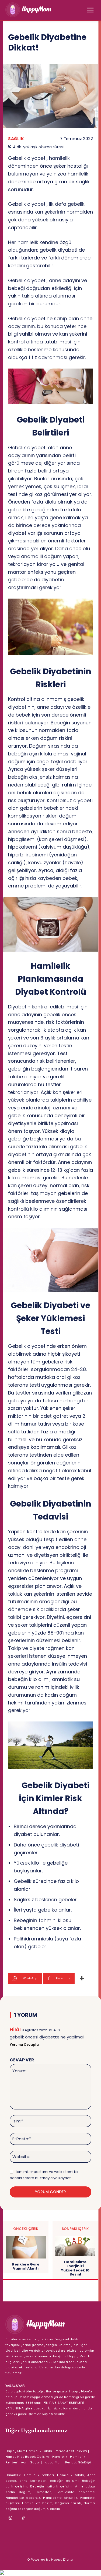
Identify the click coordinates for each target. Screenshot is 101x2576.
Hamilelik (60, 2457)
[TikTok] (23, 2518)
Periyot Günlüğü (78, 2462)
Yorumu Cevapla (24, 2045)
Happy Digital (62, 2559)
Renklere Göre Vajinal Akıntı (26, 2266)
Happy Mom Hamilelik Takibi (29, 2451)
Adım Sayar (31, 2462)
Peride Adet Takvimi (71, 2451)
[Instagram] (11, 2518)
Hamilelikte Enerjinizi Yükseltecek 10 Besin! (75, 2268)
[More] (82, 1978)
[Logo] (28, 10)
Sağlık (16, 139)
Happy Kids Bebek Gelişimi (27, 2457)
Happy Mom (53, 2462)
